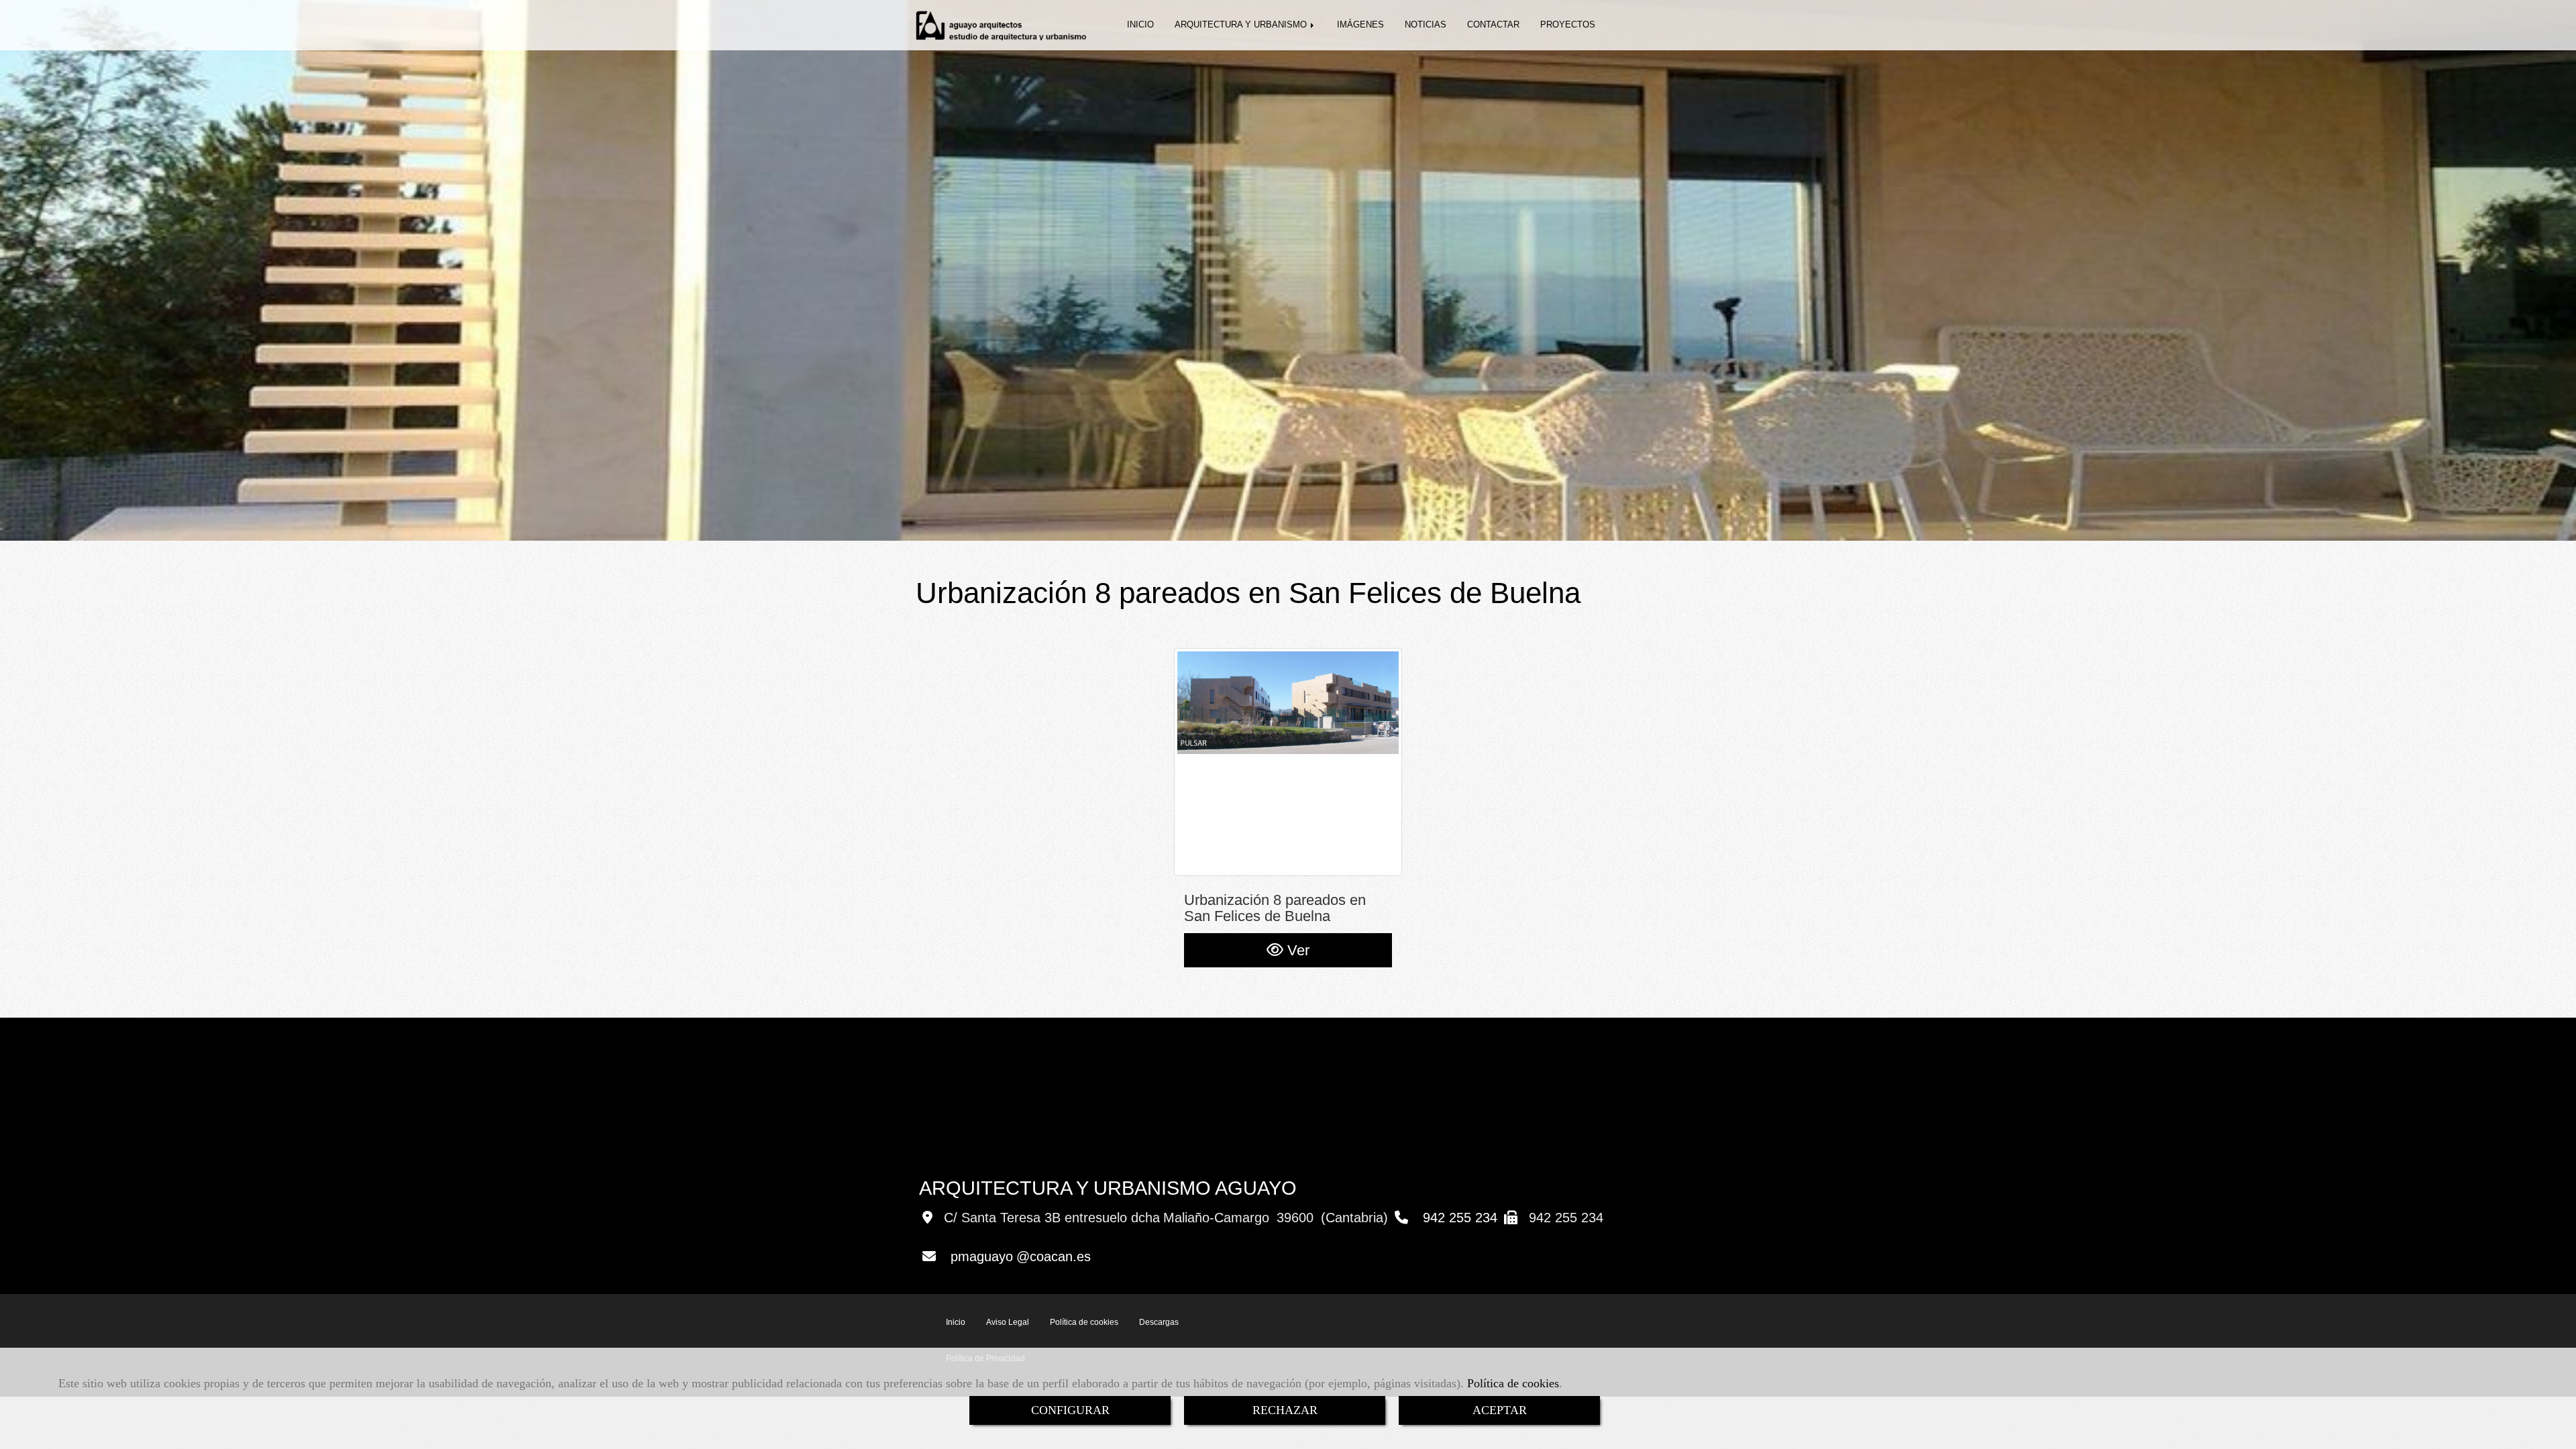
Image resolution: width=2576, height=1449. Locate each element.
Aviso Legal (1008, 1322)
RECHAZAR (1285, 1410)
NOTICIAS (1426, 24)
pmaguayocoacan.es (1021, 1256)
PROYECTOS (1568, 24)
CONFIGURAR (1070, 1410)
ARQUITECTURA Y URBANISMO (1242, 24)
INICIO (1140, 24)
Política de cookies (1513, 1383)
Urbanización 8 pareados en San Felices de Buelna (1275, 908)
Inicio (956, 1322)
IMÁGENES (1360, 24)
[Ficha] (1288, 762)
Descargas (1159, 1322)
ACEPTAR (1500, 1410)
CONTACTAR (1493, 24)
